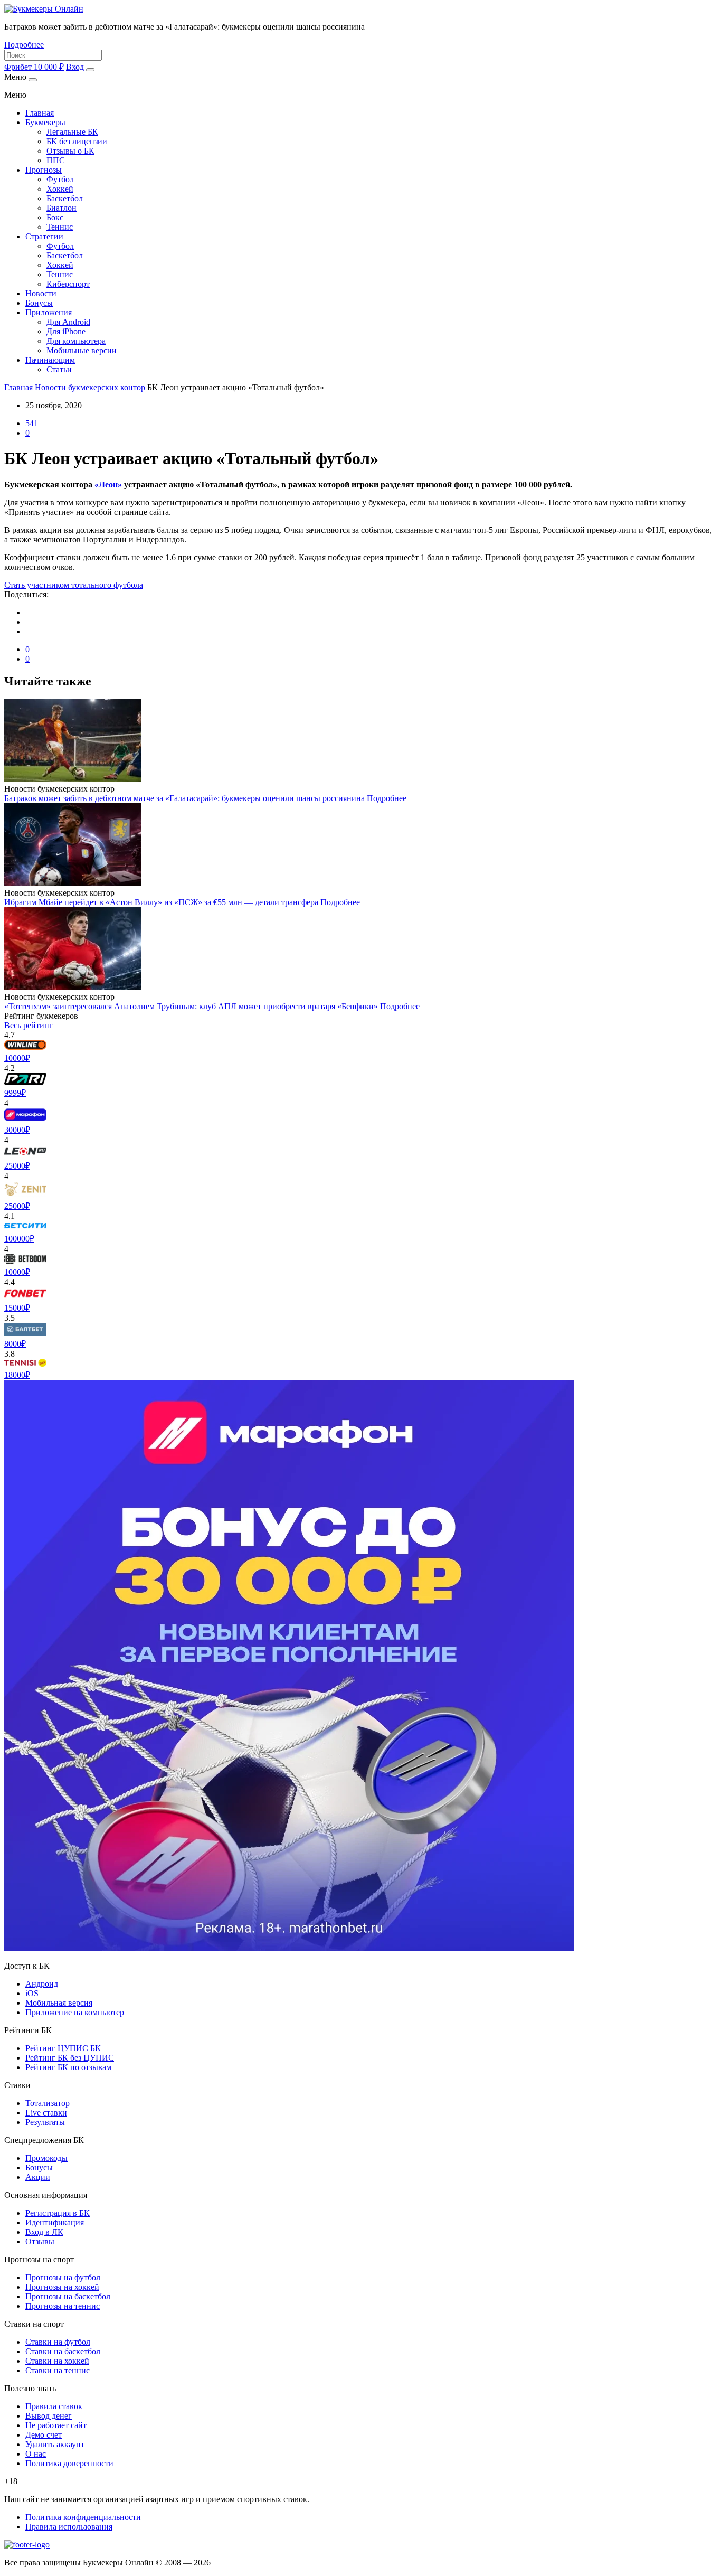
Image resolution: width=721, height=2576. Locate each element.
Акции (38, 2177)
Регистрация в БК (58, 2213)
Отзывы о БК (70, 151)
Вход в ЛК (44, 2232)
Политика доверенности (69, 2463)
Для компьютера (76, 341)
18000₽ (17, 1375)
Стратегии (44, 236)
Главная (40, 113)
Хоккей (60, 189)
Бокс (55, 217)
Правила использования (69, 2527)
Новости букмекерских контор (90, 387)
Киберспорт (68, 284)
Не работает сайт (56, 2425)
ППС (56, 160)
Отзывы (40, 2241)
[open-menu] (90, 70)
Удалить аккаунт (55, 2444)
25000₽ (17, 1166)
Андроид (42, 1984)
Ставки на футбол (58, 2342)
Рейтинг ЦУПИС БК (63, 2048)
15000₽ (17, 1308)
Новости (41, 293)
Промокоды (46, 2158)
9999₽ (15, 1093)
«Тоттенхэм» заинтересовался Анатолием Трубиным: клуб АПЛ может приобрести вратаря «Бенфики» (191, 1006)
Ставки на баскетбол (63, 2351)
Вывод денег (49, 2416)
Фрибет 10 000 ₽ (34, 67)
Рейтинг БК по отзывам (68, 2067)
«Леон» (108, 485)
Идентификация (55, 2222)
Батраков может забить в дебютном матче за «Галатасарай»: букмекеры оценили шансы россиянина (184, 798)
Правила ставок (54, 2406)
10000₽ (17, 1058)
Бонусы (39, 303)
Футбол (60, 179)
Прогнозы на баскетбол (68, 2296)
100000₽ (19, 1239)
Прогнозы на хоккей (62, 2287)
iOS (32, 1993)
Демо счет (44, 2435)
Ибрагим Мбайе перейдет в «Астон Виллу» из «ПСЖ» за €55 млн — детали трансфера (161, 902)
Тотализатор (48, 2103)
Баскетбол (65, 198)
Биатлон (61, 208)
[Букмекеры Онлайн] (44, 9)
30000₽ (17, 1130)
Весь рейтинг (29, 1025)
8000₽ (15, 1344)
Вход (75, 67)
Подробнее (24, 45)
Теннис (60, 227)
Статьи (59, 369)
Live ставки (46, 2113)
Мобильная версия (59, 2003)
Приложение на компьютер (75, 2012)
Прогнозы (44, 170)
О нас (36, 2454)
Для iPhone (66, 331)
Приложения (49, 312)
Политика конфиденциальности (83, 2517)
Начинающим (50, 360)
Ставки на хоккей (57, 2361)
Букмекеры (45, 122)
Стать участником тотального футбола (74, 585)
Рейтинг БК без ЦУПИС (70, 2058)
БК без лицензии (77, 141)
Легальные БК (72, 132)
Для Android (68, 322)
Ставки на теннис (58, 2370)
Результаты (45, 2122)
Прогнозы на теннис (63, 2306)
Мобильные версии (82, 350)
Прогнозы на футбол (63, 2277)
